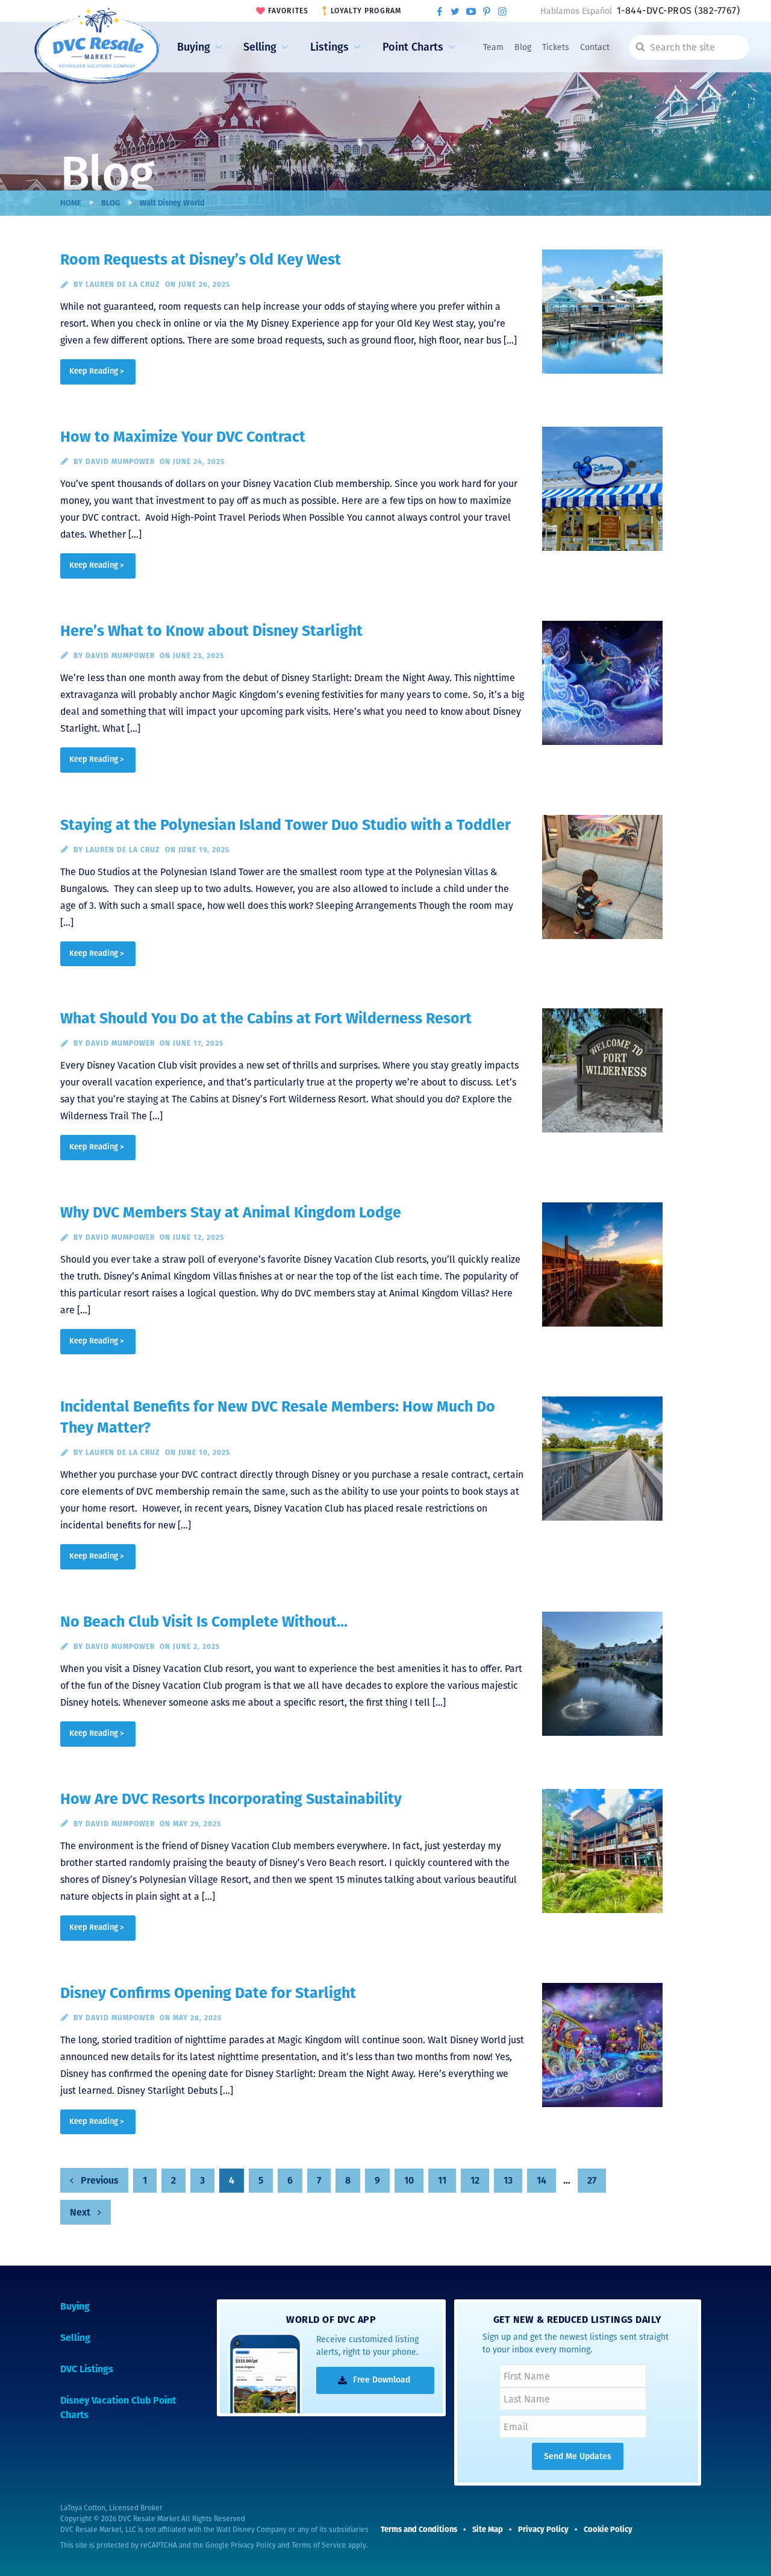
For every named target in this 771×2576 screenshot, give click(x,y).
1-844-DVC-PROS (678, 11)
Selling (260, 47)
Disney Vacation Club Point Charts (118, 2408)
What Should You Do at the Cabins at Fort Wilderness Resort (266, 1019)
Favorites (289, 11)
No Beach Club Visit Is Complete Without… (204, 1622)
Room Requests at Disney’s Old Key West (201, 260)
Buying (194, 47)
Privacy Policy (253, 2545)
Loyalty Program (366, 11)
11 (442, 2180)
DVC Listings (87, 2369)
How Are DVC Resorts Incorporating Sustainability (231, 1799)
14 (542, 2180)
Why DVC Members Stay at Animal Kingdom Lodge (231, 1213)
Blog (523, 47)
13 (508, 2180)
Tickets (556, 47)
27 (592, 2180)
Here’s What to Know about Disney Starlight (211, 631)
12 (475, 2180)
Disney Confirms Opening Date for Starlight (208, 1993)
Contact (595, 47)
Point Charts (413, 47)
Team (493, 47)
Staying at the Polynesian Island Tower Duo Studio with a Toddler (286, 825)
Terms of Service (319, 2545)
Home (71, 203)
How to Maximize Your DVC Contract (183, 437)
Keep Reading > (97, 371)
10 (409, 2180)
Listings (329, 47)
